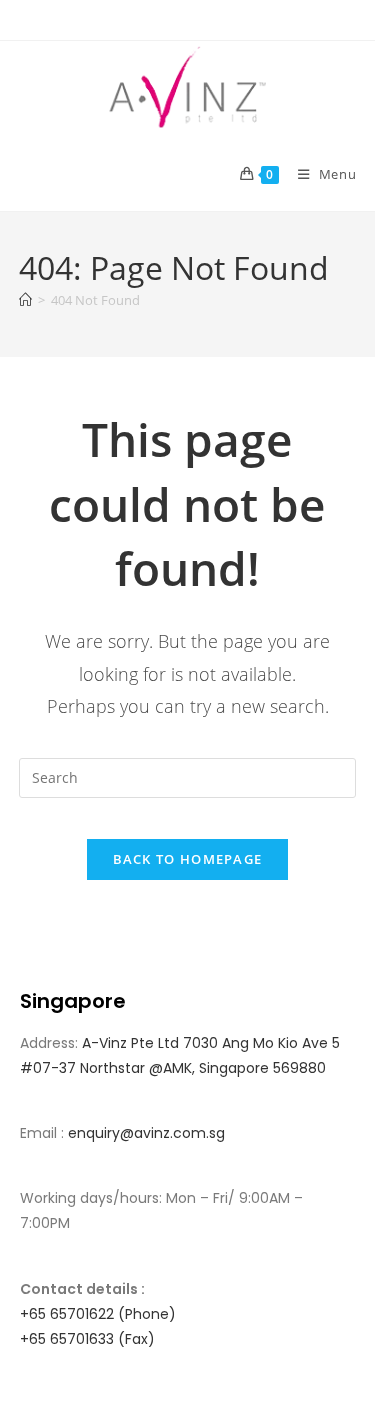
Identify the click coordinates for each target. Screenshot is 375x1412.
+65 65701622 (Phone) (98, 1314)
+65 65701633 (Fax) (87, 1339)
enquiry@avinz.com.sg (146, 1133)
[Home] (25, 300)
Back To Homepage (188, 859)
